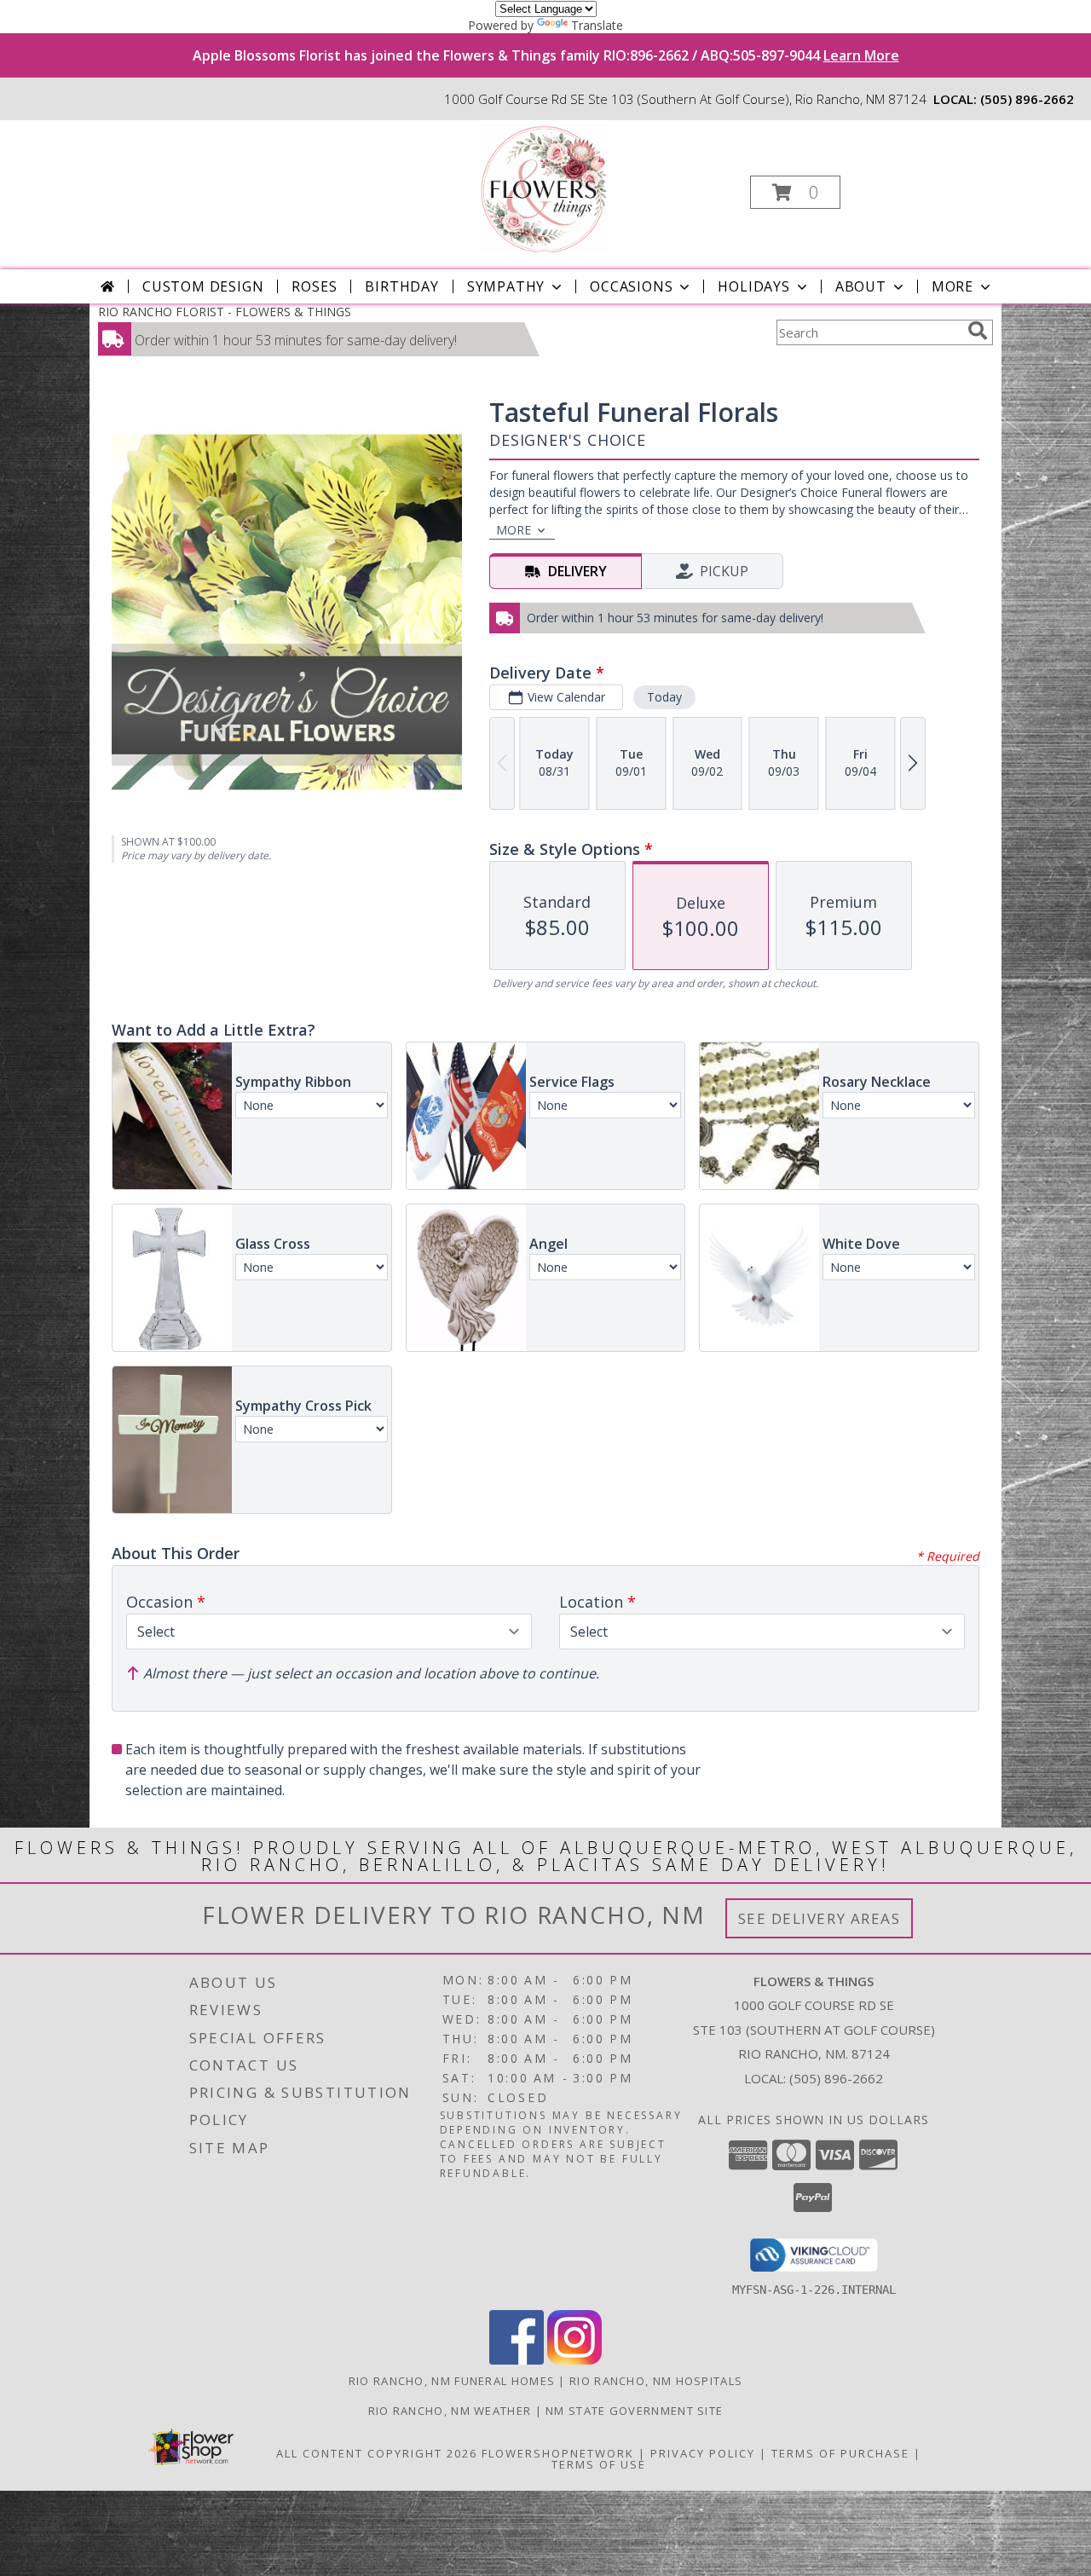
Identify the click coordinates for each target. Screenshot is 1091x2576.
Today (664, 697)
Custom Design (203, 286)
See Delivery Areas (820, 1918)
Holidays (753, 286)
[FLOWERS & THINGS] (544, 187)
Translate (597, 25)
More (952, 286)
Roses (314, 286)
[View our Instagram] (574, 2360)
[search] (978, 331)
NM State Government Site (634, 2411)
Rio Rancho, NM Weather (450, 2411)
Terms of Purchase (840, 2453)
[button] (795, 192)
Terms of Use (599, 2464)
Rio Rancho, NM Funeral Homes (452, 2381)
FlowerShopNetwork (558, 2453)
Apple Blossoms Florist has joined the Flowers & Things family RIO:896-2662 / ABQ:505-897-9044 (546, 55)
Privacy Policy (703, 2453)
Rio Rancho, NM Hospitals (656, 2381)
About (861, 286)
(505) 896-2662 (1027, 99)
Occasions (631, 286)
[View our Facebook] (517, 2360)
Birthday (401, 286)
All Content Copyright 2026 (377, 2453)
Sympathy (506, 286)
